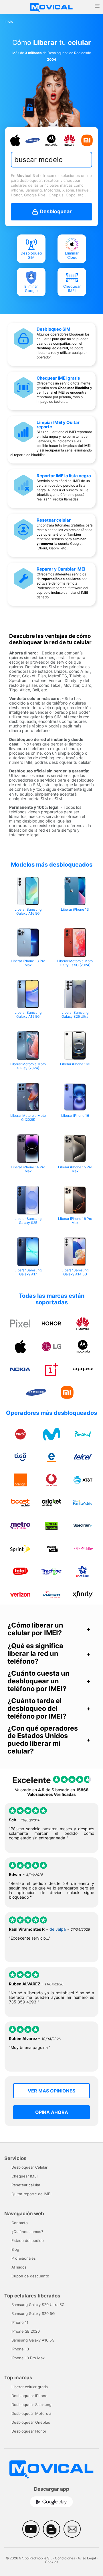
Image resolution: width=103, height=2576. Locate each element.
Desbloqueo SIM (31, 256)
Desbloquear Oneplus (31, 2422)
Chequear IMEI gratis (58, 378)
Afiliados (19, 2267)
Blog (15, 2249)
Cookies (51, 2562)
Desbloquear (55, 211)
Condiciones (65, 2558)
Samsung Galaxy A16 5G (33, 2340)
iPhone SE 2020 (26, 2331)
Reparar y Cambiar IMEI (61, 569)
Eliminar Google (31, 289)
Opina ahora (52, 2112)
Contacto (20, 2223)
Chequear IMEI (72, 289)
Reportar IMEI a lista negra (64, 476)
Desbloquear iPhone (29, 2396)
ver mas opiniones (51, 2091)
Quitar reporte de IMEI (31, 2194)
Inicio (9, 21)
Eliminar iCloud (72, 256)
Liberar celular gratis (30, 2387)
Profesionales (24, 2258)
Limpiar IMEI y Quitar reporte (58, 425)
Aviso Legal (87, 2558)
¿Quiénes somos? (27, 2232)
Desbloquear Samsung (31, 2405)
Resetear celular (54, 520)
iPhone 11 (20, 2322)
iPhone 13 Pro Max (28, 2358)
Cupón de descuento (30, 2276)
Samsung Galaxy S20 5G (33, 2313)
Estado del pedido (28, 2240)
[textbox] (50, 160)
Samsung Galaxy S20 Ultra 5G (38, 2305)
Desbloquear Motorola (31, 2413)
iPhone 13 (20, 2349)
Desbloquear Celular (29, 2167)
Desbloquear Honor (29, 2431)
